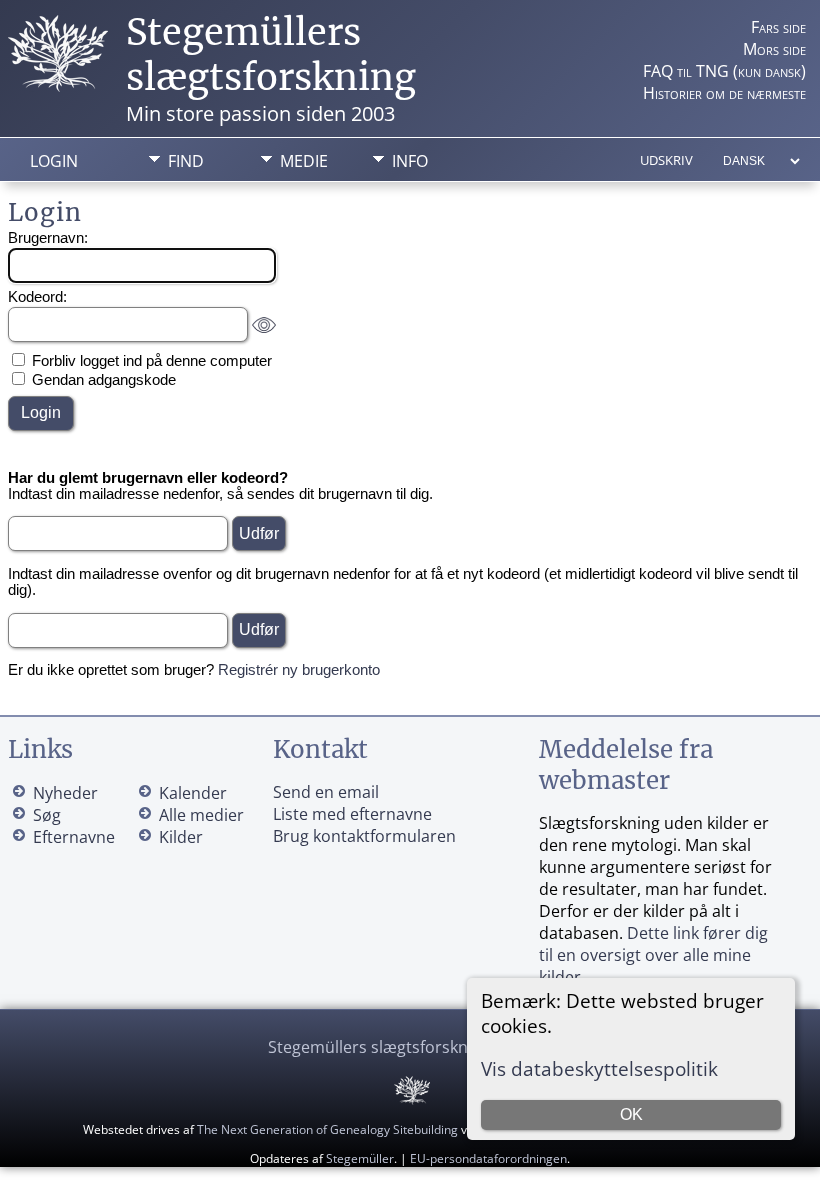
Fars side (778, 27)
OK (631, 1114)
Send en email (326, 792)
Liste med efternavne (352, 814)
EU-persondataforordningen (488, 1158)
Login (54, 161)
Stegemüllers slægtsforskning (271, 55)
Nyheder (65, 793)
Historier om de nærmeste (724, 93)
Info (410, 161)
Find (186, 161)
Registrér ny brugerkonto (299, 670)
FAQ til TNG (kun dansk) (724, 71)
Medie (304, 161)
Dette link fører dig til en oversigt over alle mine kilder (653, 955)
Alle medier (201, 815)
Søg (47, 815)
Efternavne (74, 837)
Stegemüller (360, 1158)
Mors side (774, 49)
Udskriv (666, 160)
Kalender (193, 793)
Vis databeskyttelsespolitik (599, 1068)
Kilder (181, 837)
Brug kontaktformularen (364, 836)
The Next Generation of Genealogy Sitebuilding (327, 1129)
